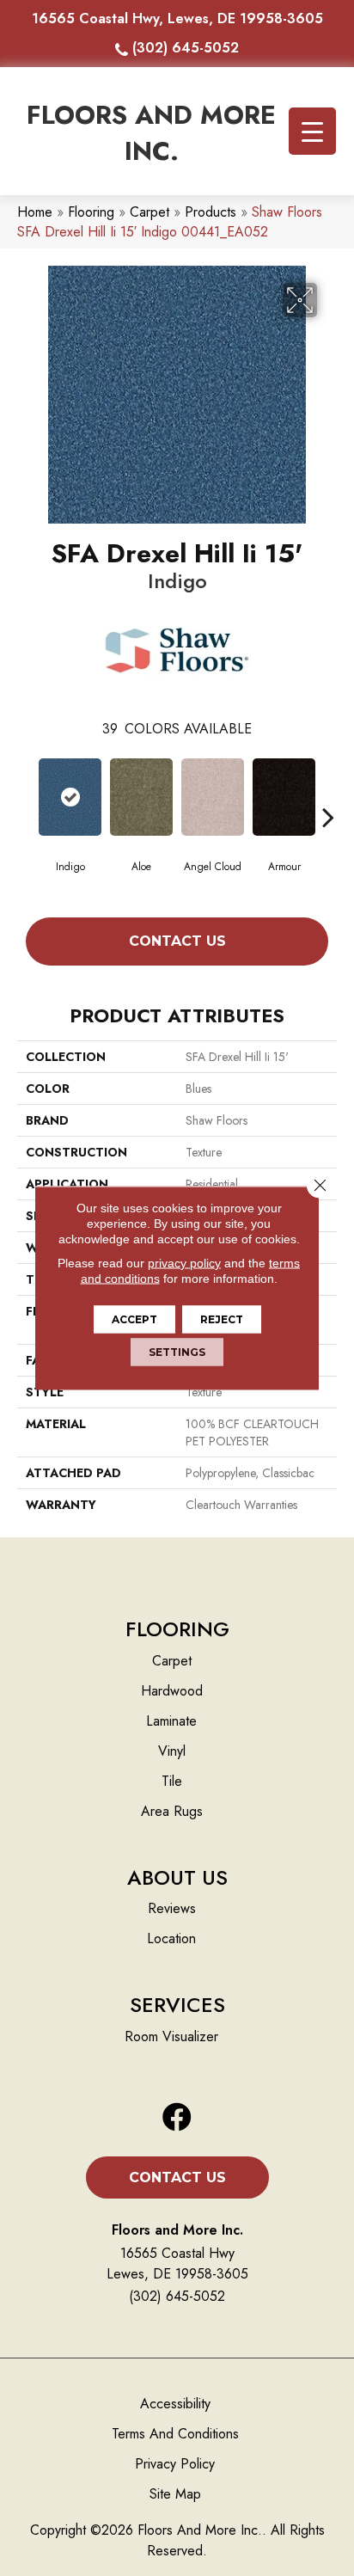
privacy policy (184, 1263)
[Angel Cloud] (213, 797)
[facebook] (177, 2118)
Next (328, 791)
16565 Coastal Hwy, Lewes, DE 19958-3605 (177, 18)
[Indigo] (70, 797)
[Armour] (284, 797)
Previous (26, 791)
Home (35, 212)
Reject (222, 1319)
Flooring (91, 212)
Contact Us (177, 941)
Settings (177, 1352)
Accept (134, 1319)
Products (211, 212)
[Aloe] (141, 797)
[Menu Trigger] (312, 131)
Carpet (150, 212)
